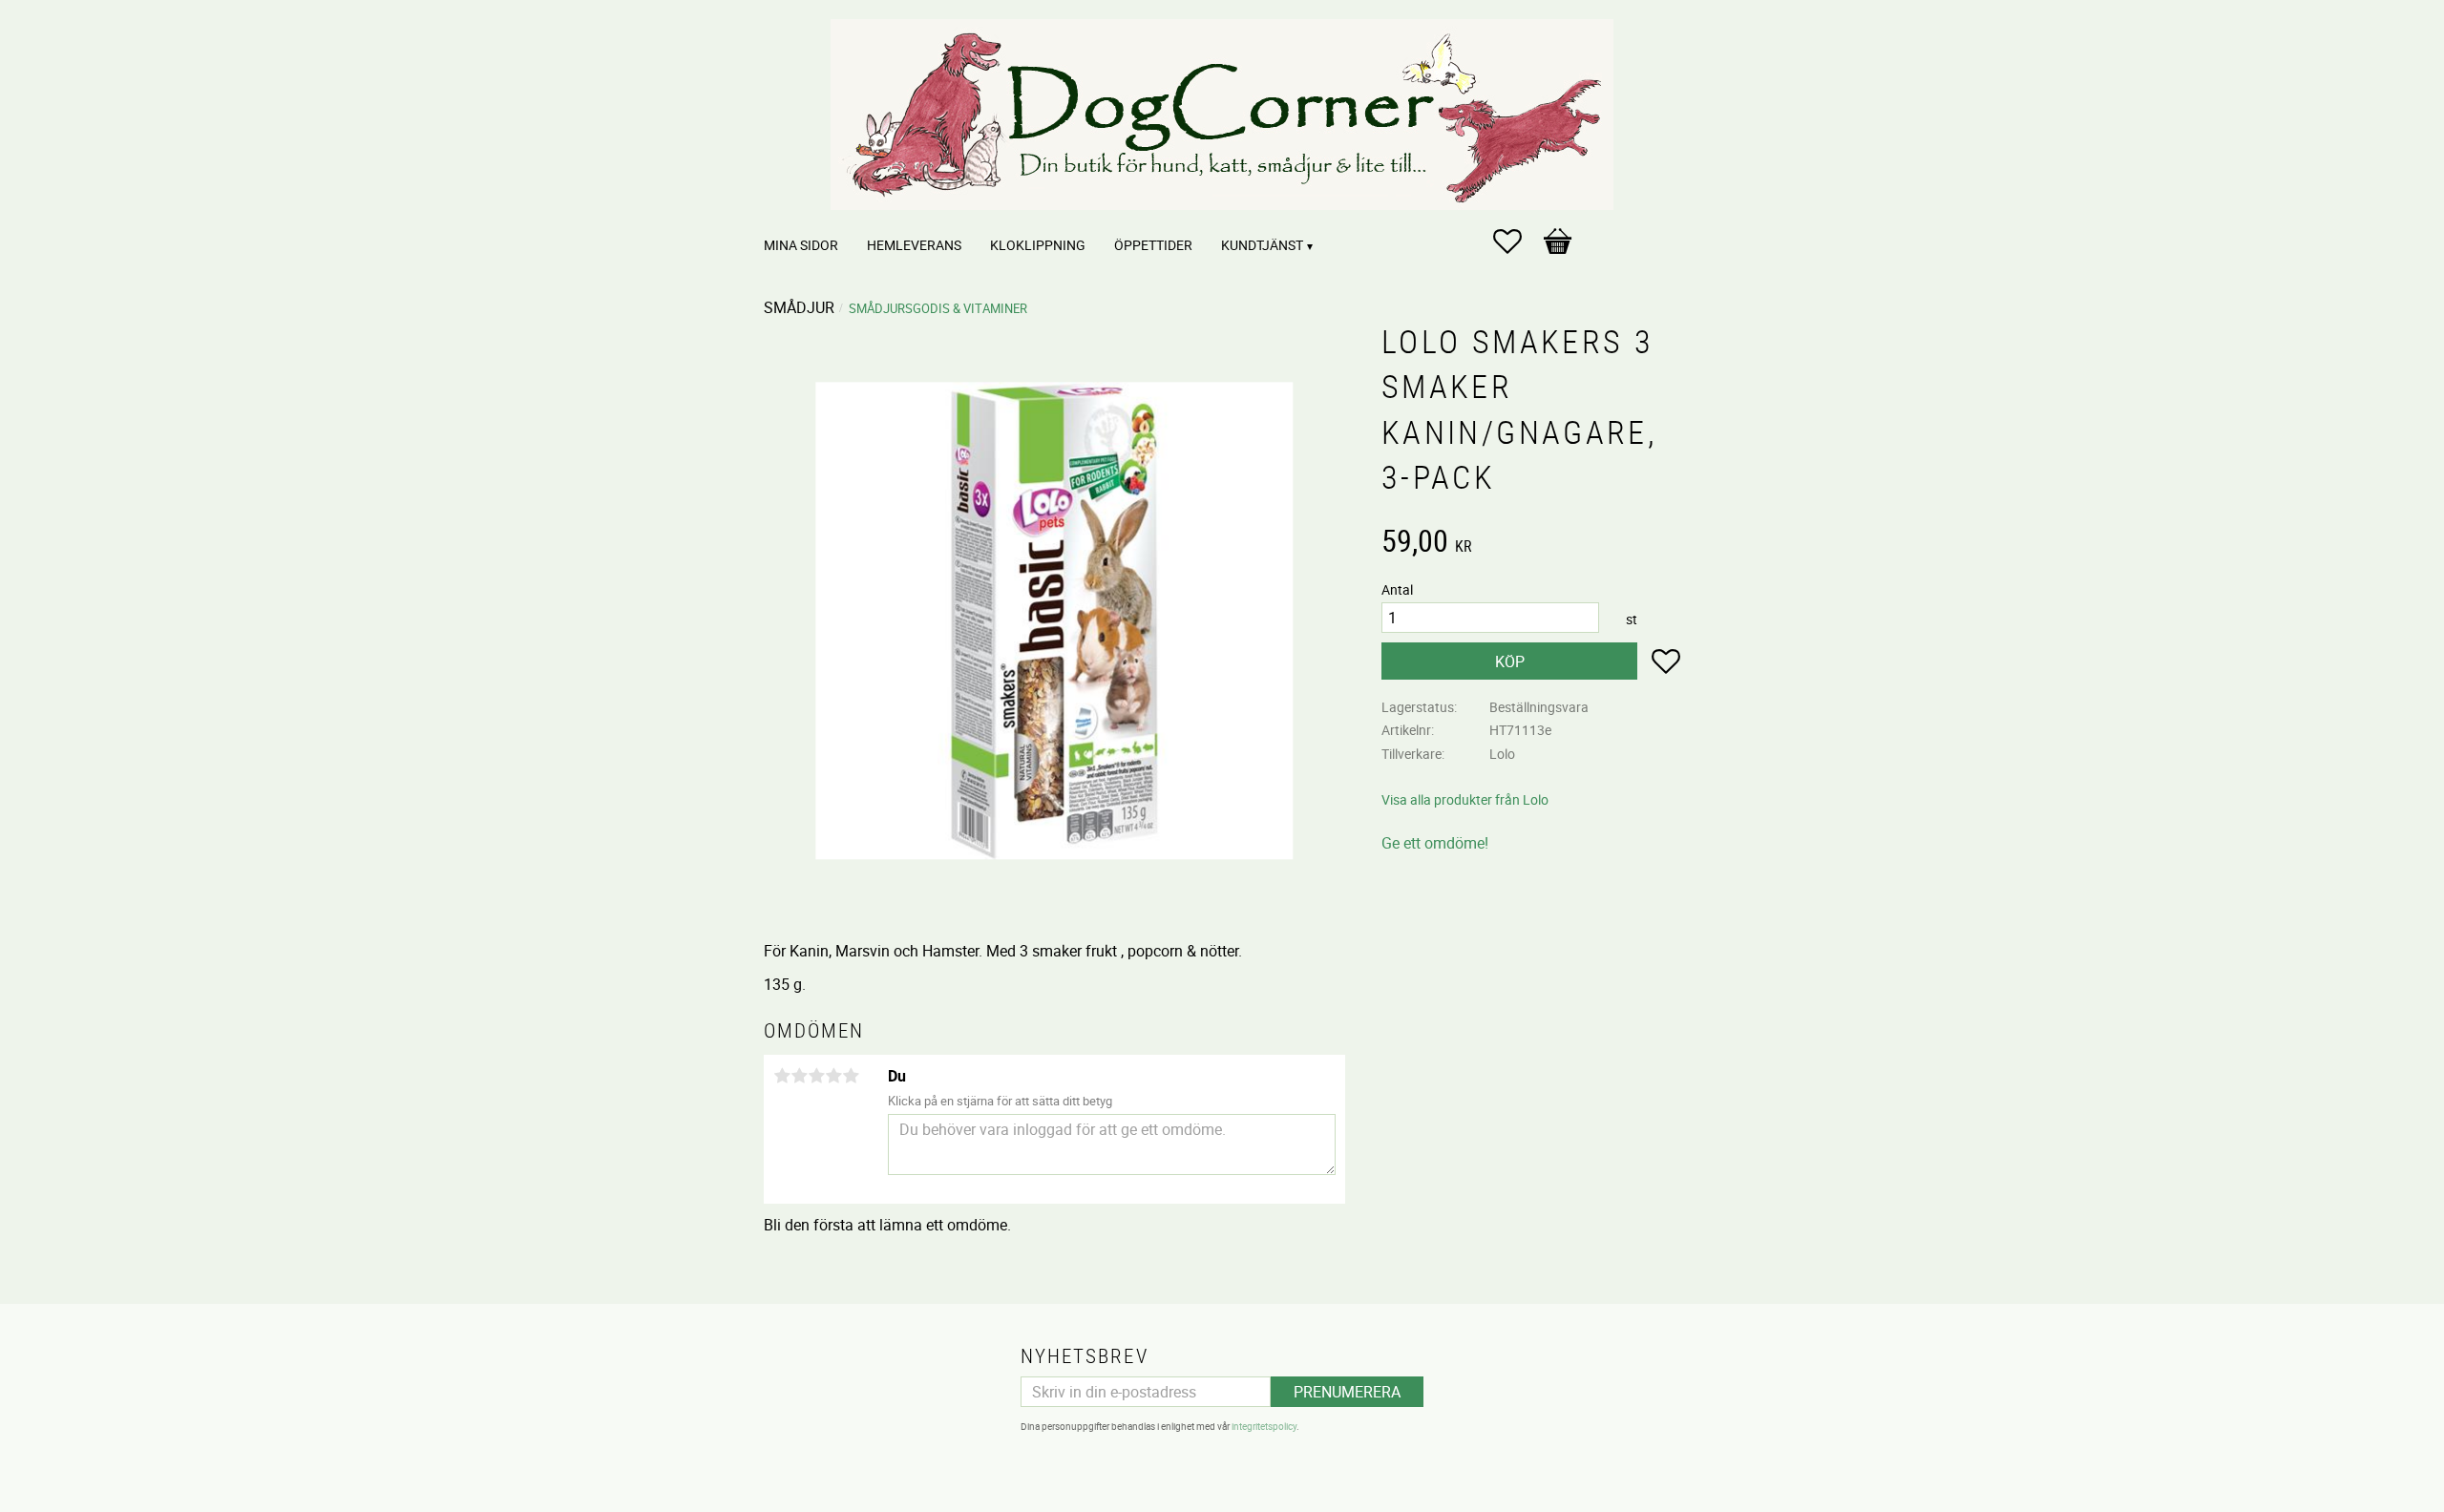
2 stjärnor (799, 1076)
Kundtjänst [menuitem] (1262, 245)
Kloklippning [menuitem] (1038, 245)
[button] (1517, 241)
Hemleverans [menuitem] (914, 245)
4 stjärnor (833, 1076)
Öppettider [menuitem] (1153, 245)
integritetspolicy (1264, 1426)
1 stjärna (782, 1076)
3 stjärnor (816, 1076)
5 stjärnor (851, 1076)
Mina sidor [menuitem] (801, 245)
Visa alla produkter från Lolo (1465, 799)
